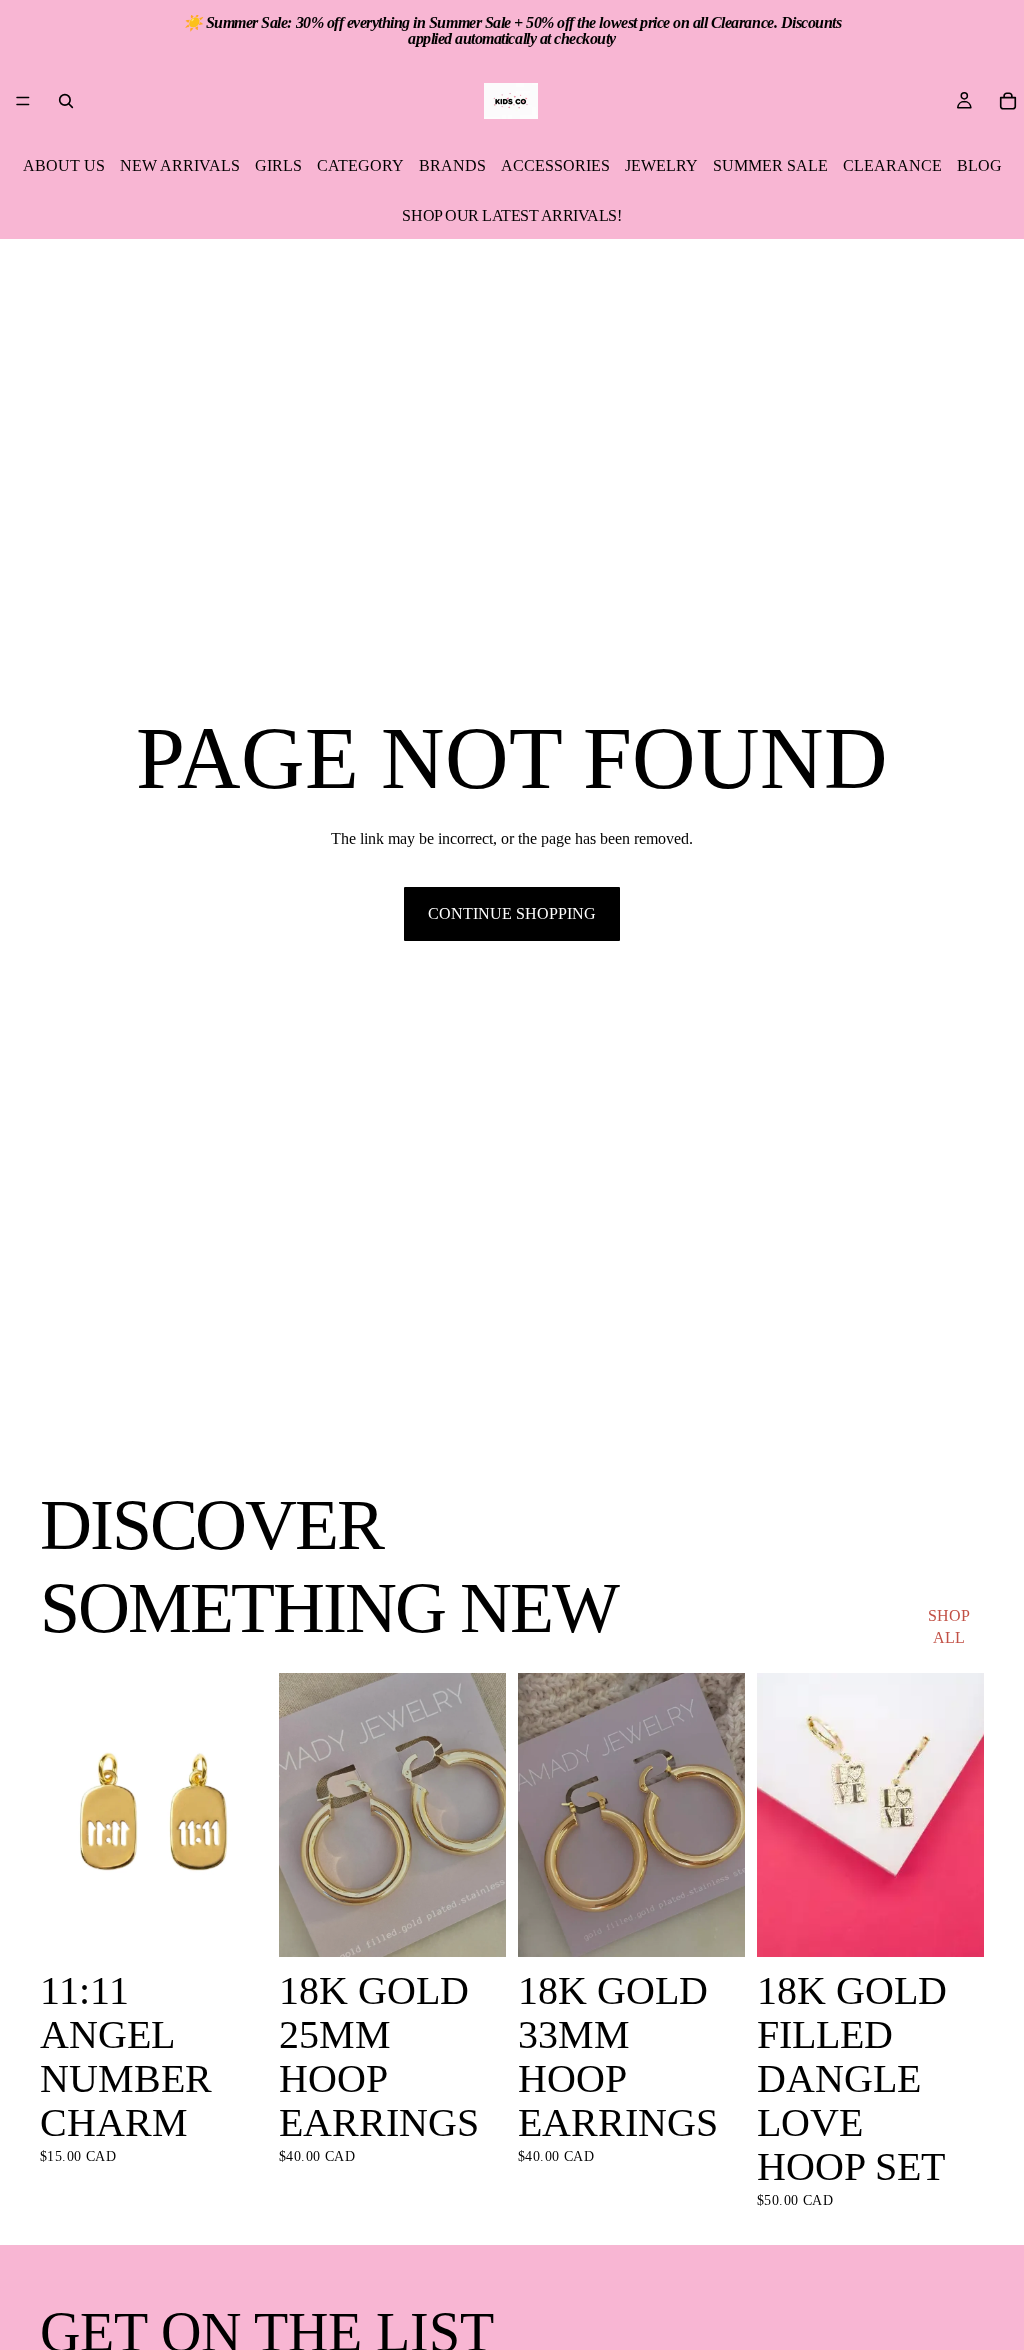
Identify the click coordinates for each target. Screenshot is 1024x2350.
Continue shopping (512, 913)
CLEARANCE (892, 165)
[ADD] (236, 1926)
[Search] (66, 101)
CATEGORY (360, 165)
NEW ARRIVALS (180, 165)
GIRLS (278, 165)
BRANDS (452, 165)
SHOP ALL (949, 1626)
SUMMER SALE (770, 165)
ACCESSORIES (555, 165)
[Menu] (23, 101)
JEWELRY (661, 165)
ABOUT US (64, 165)
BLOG (979, 165)
